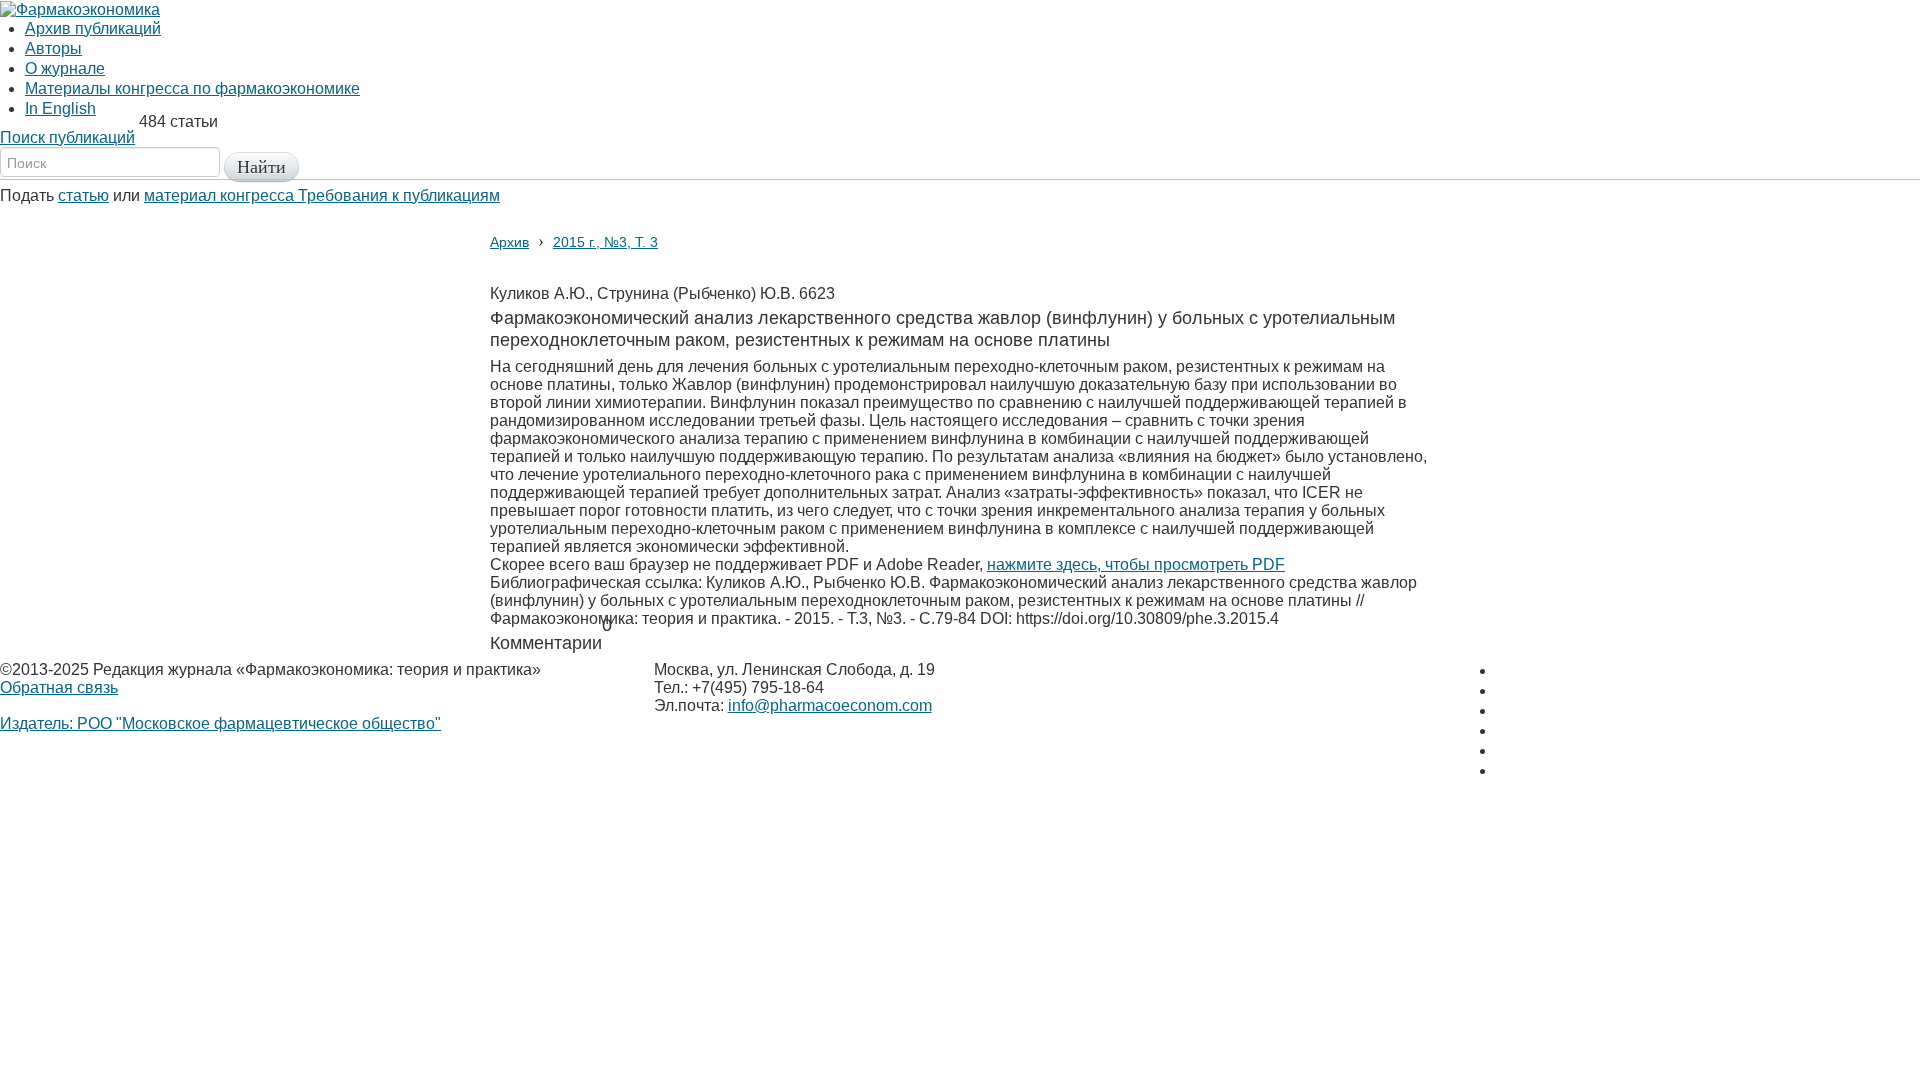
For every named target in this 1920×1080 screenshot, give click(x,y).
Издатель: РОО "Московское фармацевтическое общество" (220, 723)
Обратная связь (59, 687)
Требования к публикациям (399, 195)
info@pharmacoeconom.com (830, 705)
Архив (509, 242)
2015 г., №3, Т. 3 (605, 242)
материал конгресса (221, 195)
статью (83, 195)
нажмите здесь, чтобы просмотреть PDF (1136, 564)
